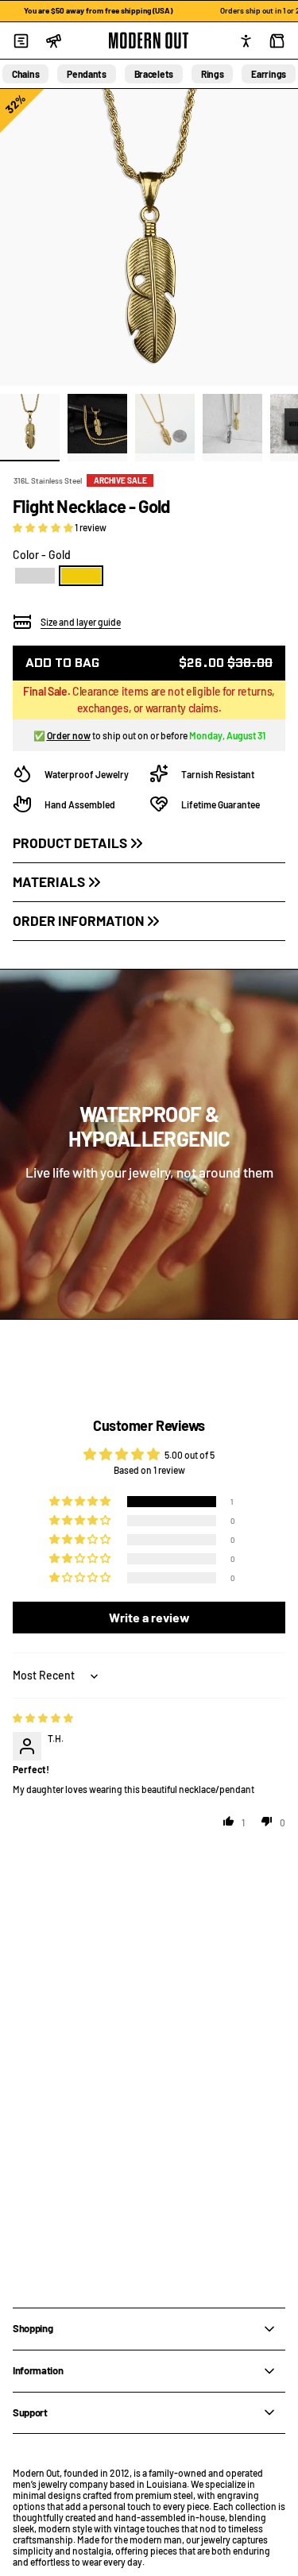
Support (30, 2412)
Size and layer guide (81, 622)
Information (38, 2370)
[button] (44, 527)
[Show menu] (21, 40)
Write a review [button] (149, 1617)
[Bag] (277, 40)
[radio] (35, 576)
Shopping (33, 2328)
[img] (43, 1718)
